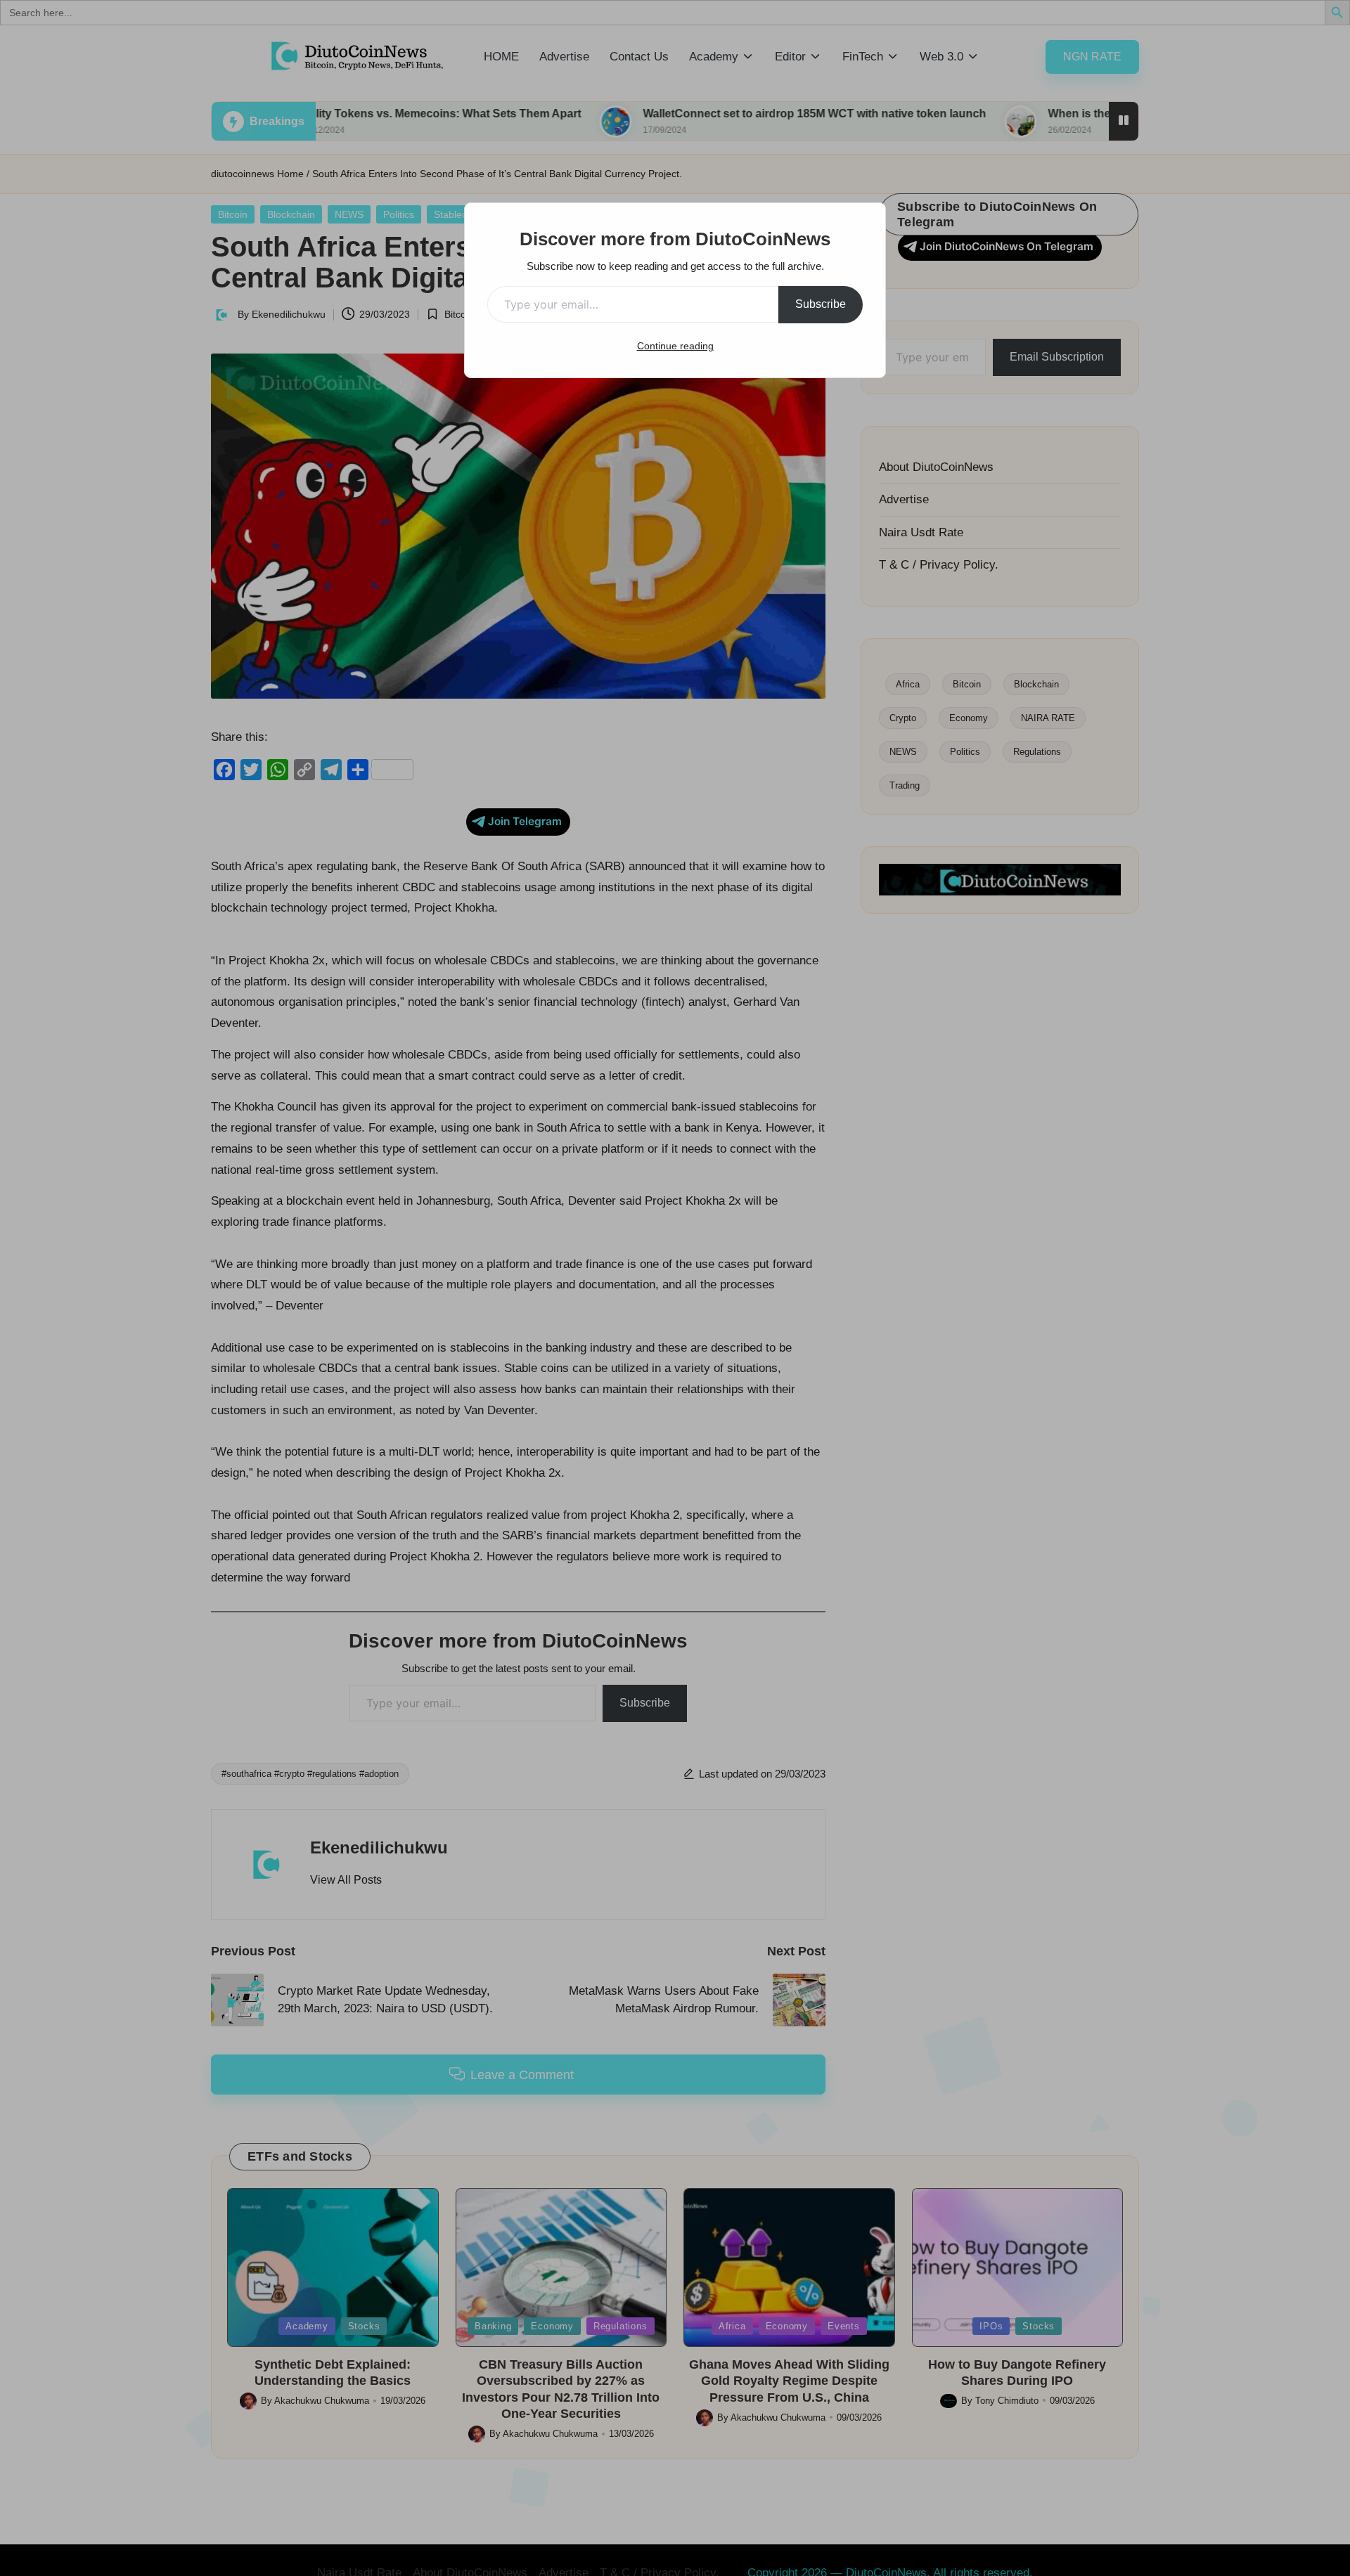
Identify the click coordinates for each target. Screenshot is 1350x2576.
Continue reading (675, 346)
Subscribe (821, 304)
